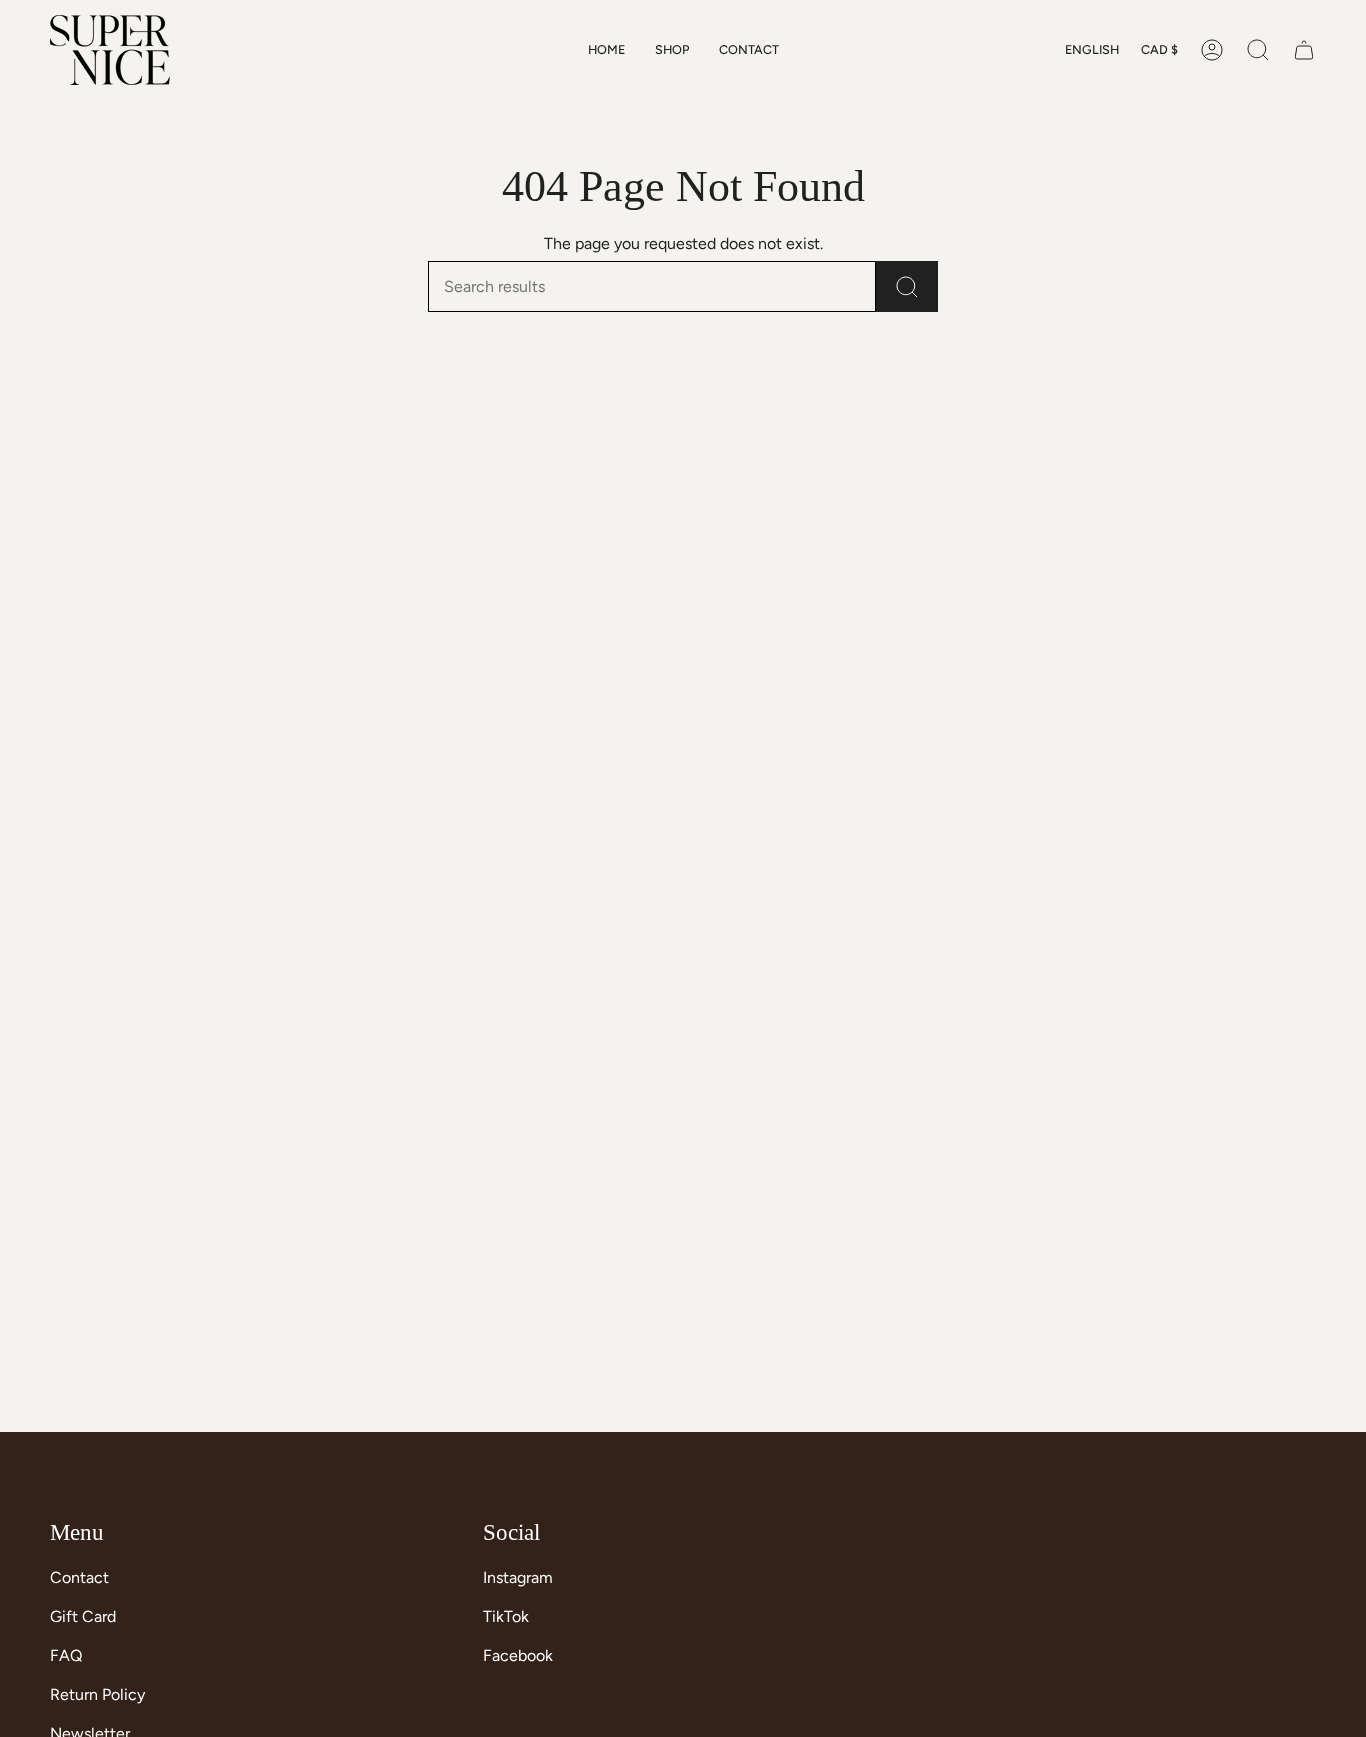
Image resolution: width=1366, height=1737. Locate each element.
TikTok (506, 1616)
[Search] (907, 286)
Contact (79, 1577)
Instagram (518, 1577)
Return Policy (97, 1694)
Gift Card (83, 1616)
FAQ (66, 1655)
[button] (672, 50)
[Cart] (1304, 50)
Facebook (518, 1655)
